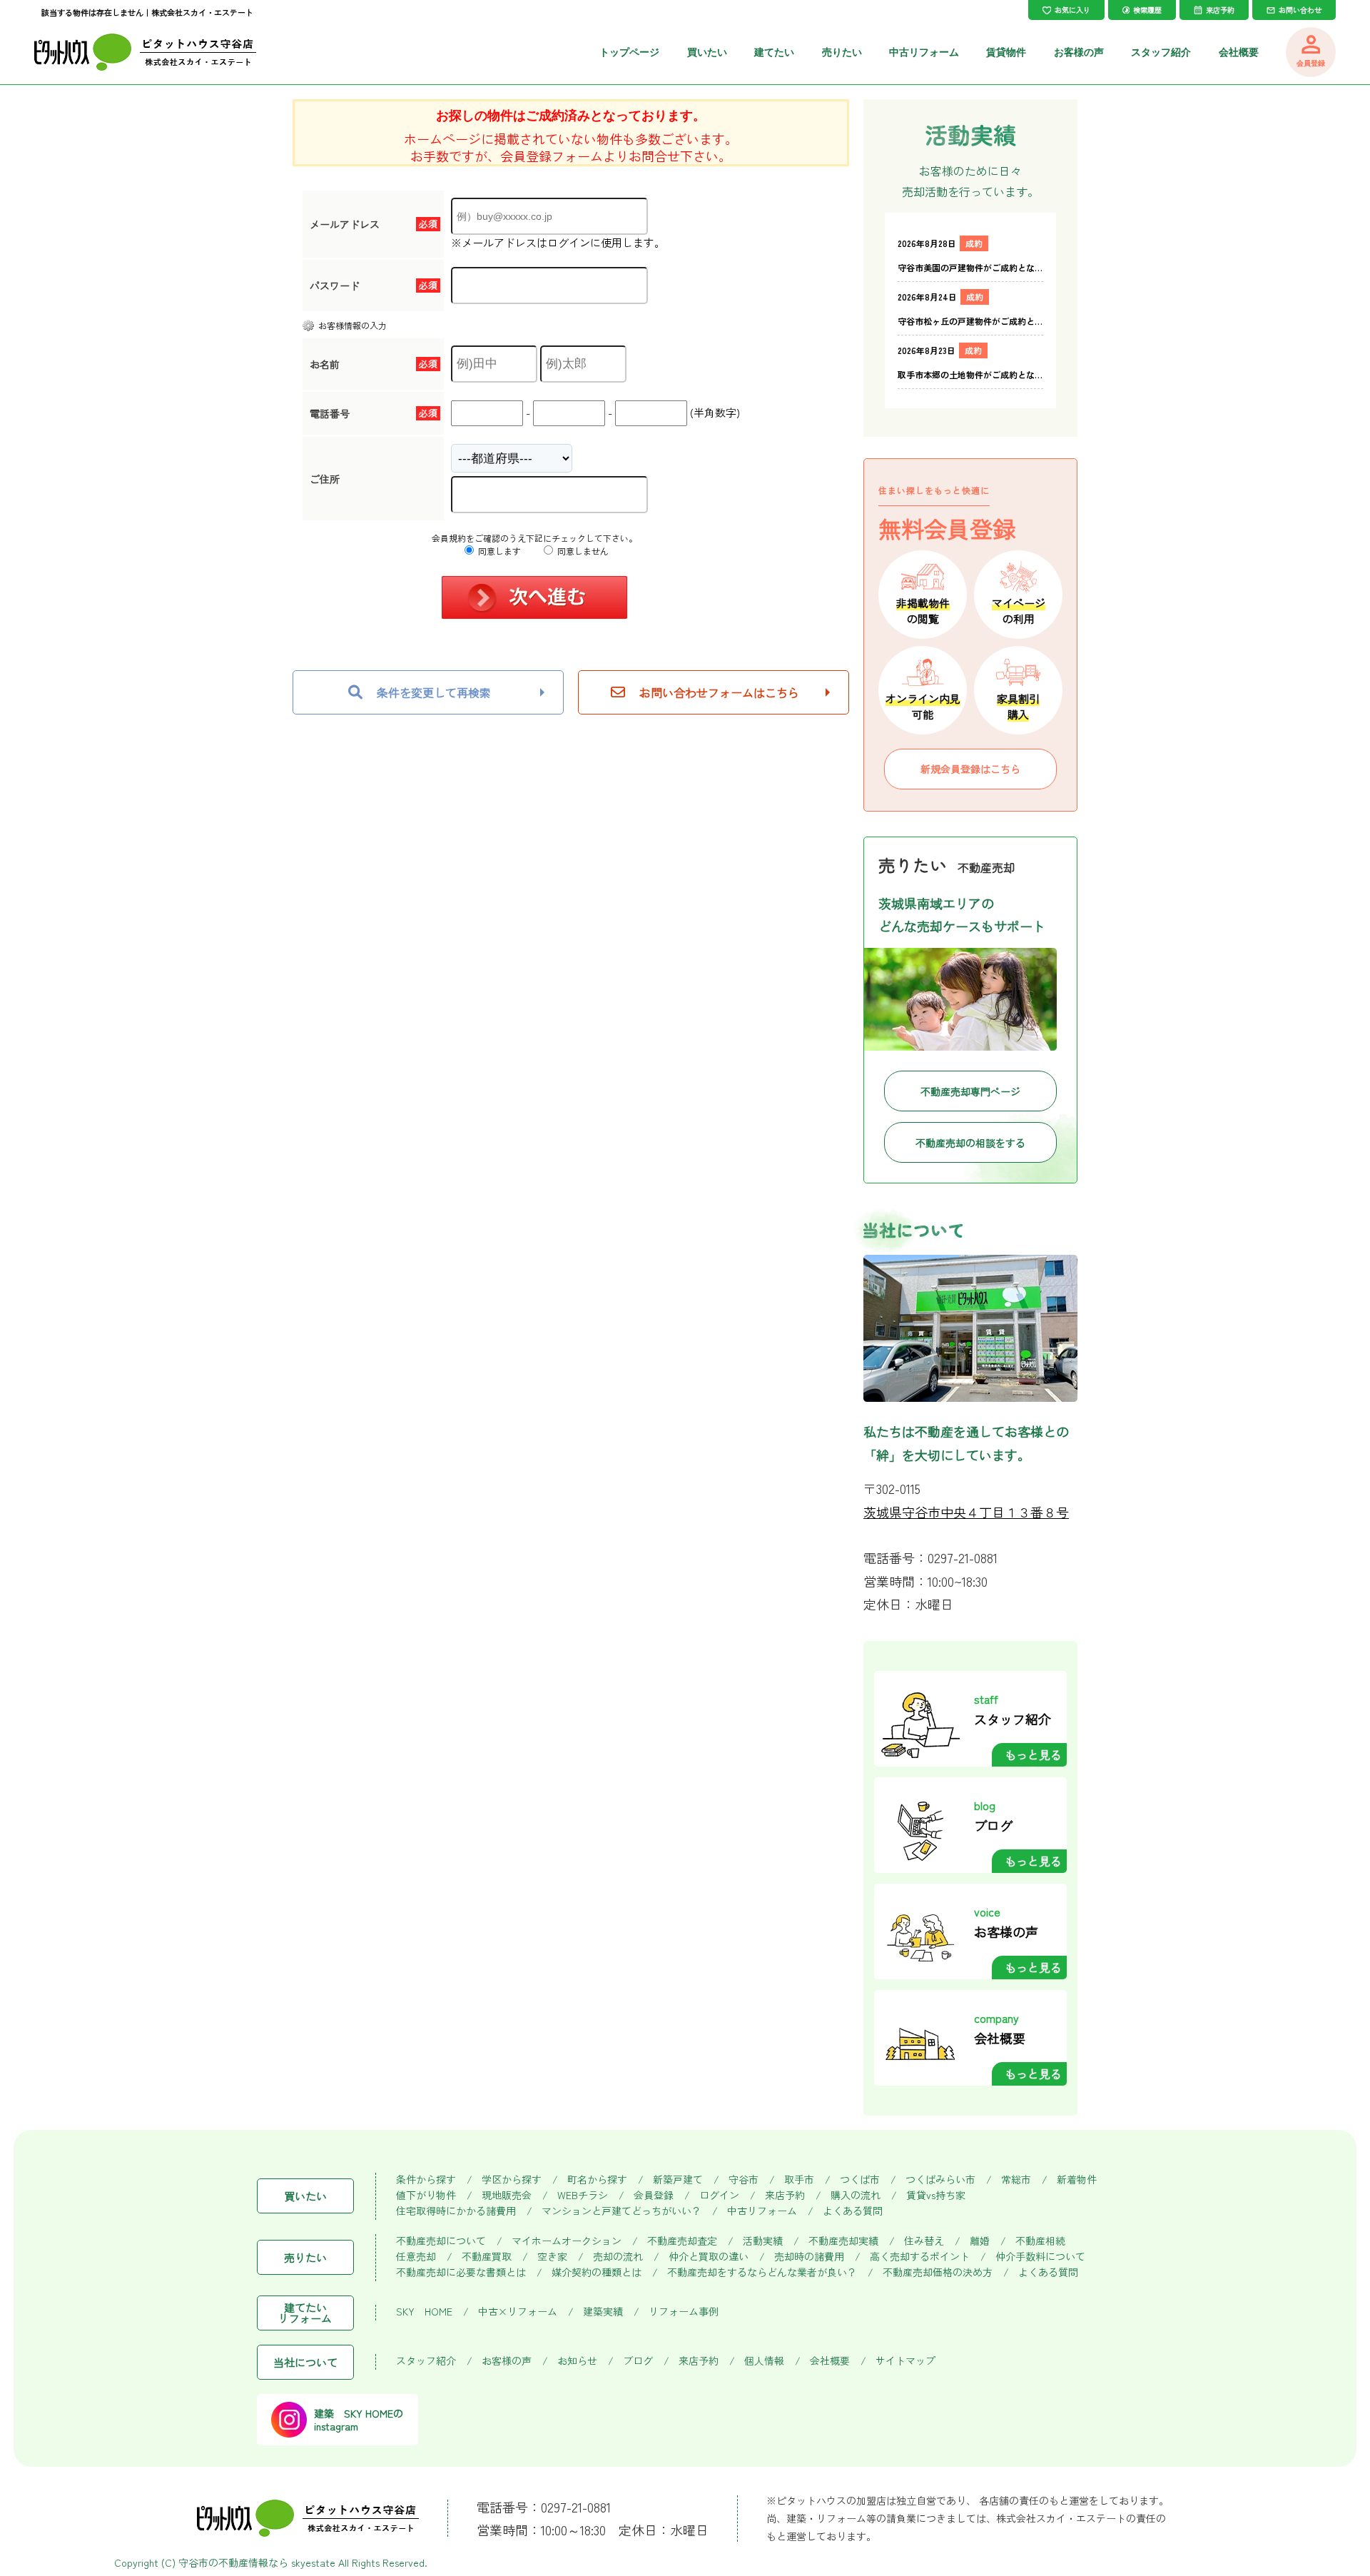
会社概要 (1239, 52)
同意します (498, 551)
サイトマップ (905, 2361)
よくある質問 (853, 2211)
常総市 (1016, 2180)
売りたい (842, 52)
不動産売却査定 (682, 2241)
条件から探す (426, 2180)
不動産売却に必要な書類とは (461, 2272)
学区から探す (512, 2180)
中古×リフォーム (518, 2312)
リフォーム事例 (684, 2312)
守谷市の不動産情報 (223, 2562)
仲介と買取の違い (709, 2257)
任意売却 (416, 2257)
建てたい (774, 52)
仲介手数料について (1040, 2257)
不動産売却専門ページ (970, 1091)
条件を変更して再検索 (434, 692)
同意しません (582, 551)
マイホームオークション (567, 2241)
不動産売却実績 (843, 2241)
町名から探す (597, 2180)
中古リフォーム (924, 52)
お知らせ (577, 2361)
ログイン (719, 2195)
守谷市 (744, 2180)
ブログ (638, 2361)
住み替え (924, 2241)
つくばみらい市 (940, 2180)
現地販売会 (507, 2195)
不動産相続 (1040, 2241)
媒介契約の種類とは (597, 2272)
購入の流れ (856, 2195)
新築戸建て (678, 2180)
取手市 (799, 2180)
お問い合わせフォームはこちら (719, 692)
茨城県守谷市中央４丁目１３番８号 (966, 1512)
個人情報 (764, 2361)
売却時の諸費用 (809, 2257)
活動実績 (763, 2241)
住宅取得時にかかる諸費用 (456, 2211)
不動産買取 (487, 2257)
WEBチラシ (583, 2195)
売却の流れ (618, 2257)
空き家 (552, 2257)
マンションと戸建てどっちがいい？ (621, 2211)
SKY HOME (424, 2312)
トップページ (629, 52)
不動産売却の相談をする (970, 1143)
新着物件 (1077, 2180)
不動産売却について (441, 2241)
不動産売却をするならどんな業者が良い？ (762, 2272)
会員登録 (654, 2195)
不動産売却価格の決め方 (938, 2272)
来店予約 (785, 2195)
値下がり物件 (426, 2195)
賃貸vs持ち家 (936, 2195)
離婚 (980, 2241)
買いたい (707, 52)
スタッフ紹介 (1161, 52)
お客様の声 (1079, 52)
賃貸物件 (1006, 52)
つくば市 (860, 2180)
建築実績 (603, 2312)
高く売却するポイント (920, 2257)
